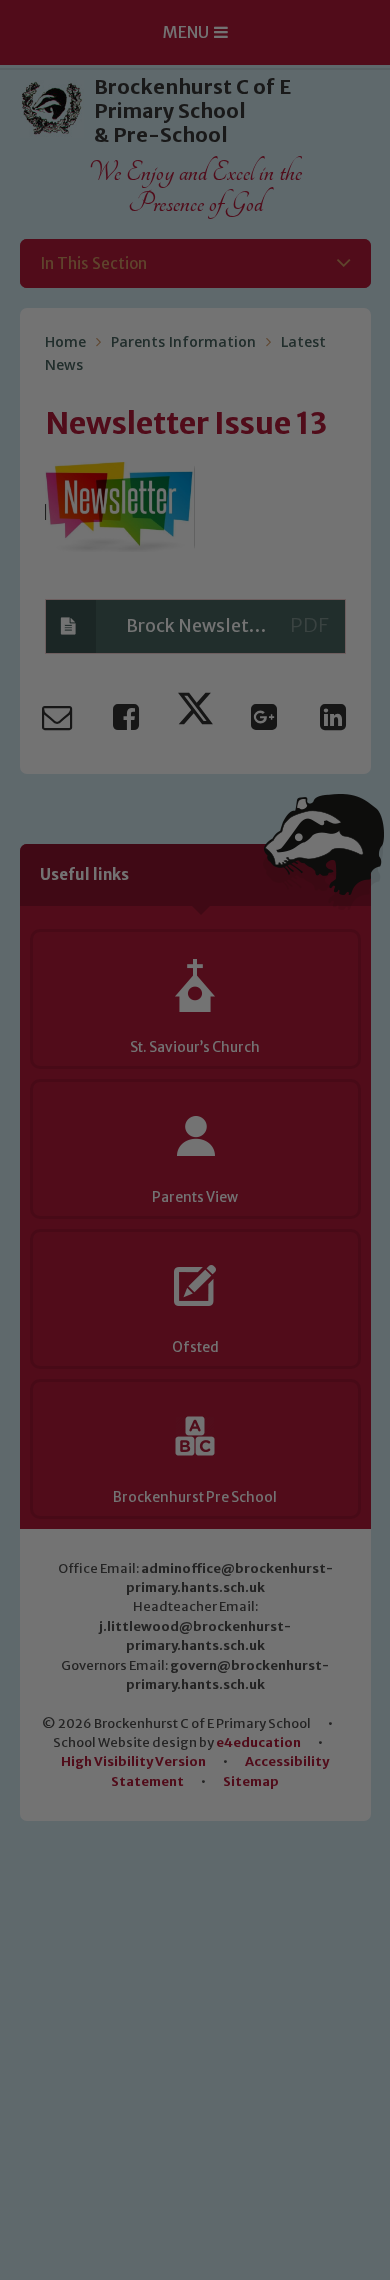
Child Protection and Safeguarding (195, 1424)
